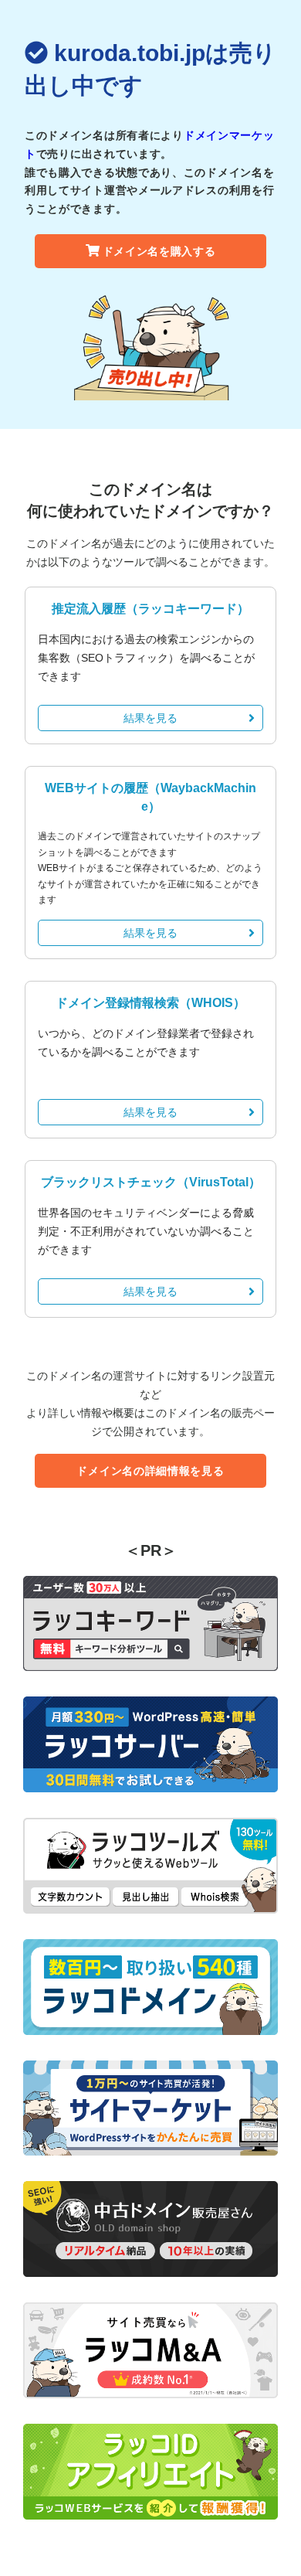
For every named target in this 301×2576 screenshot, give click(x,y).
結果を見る (150, 718)
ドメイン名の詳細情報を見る (150, 1471)
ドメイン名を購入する (159, 251)
